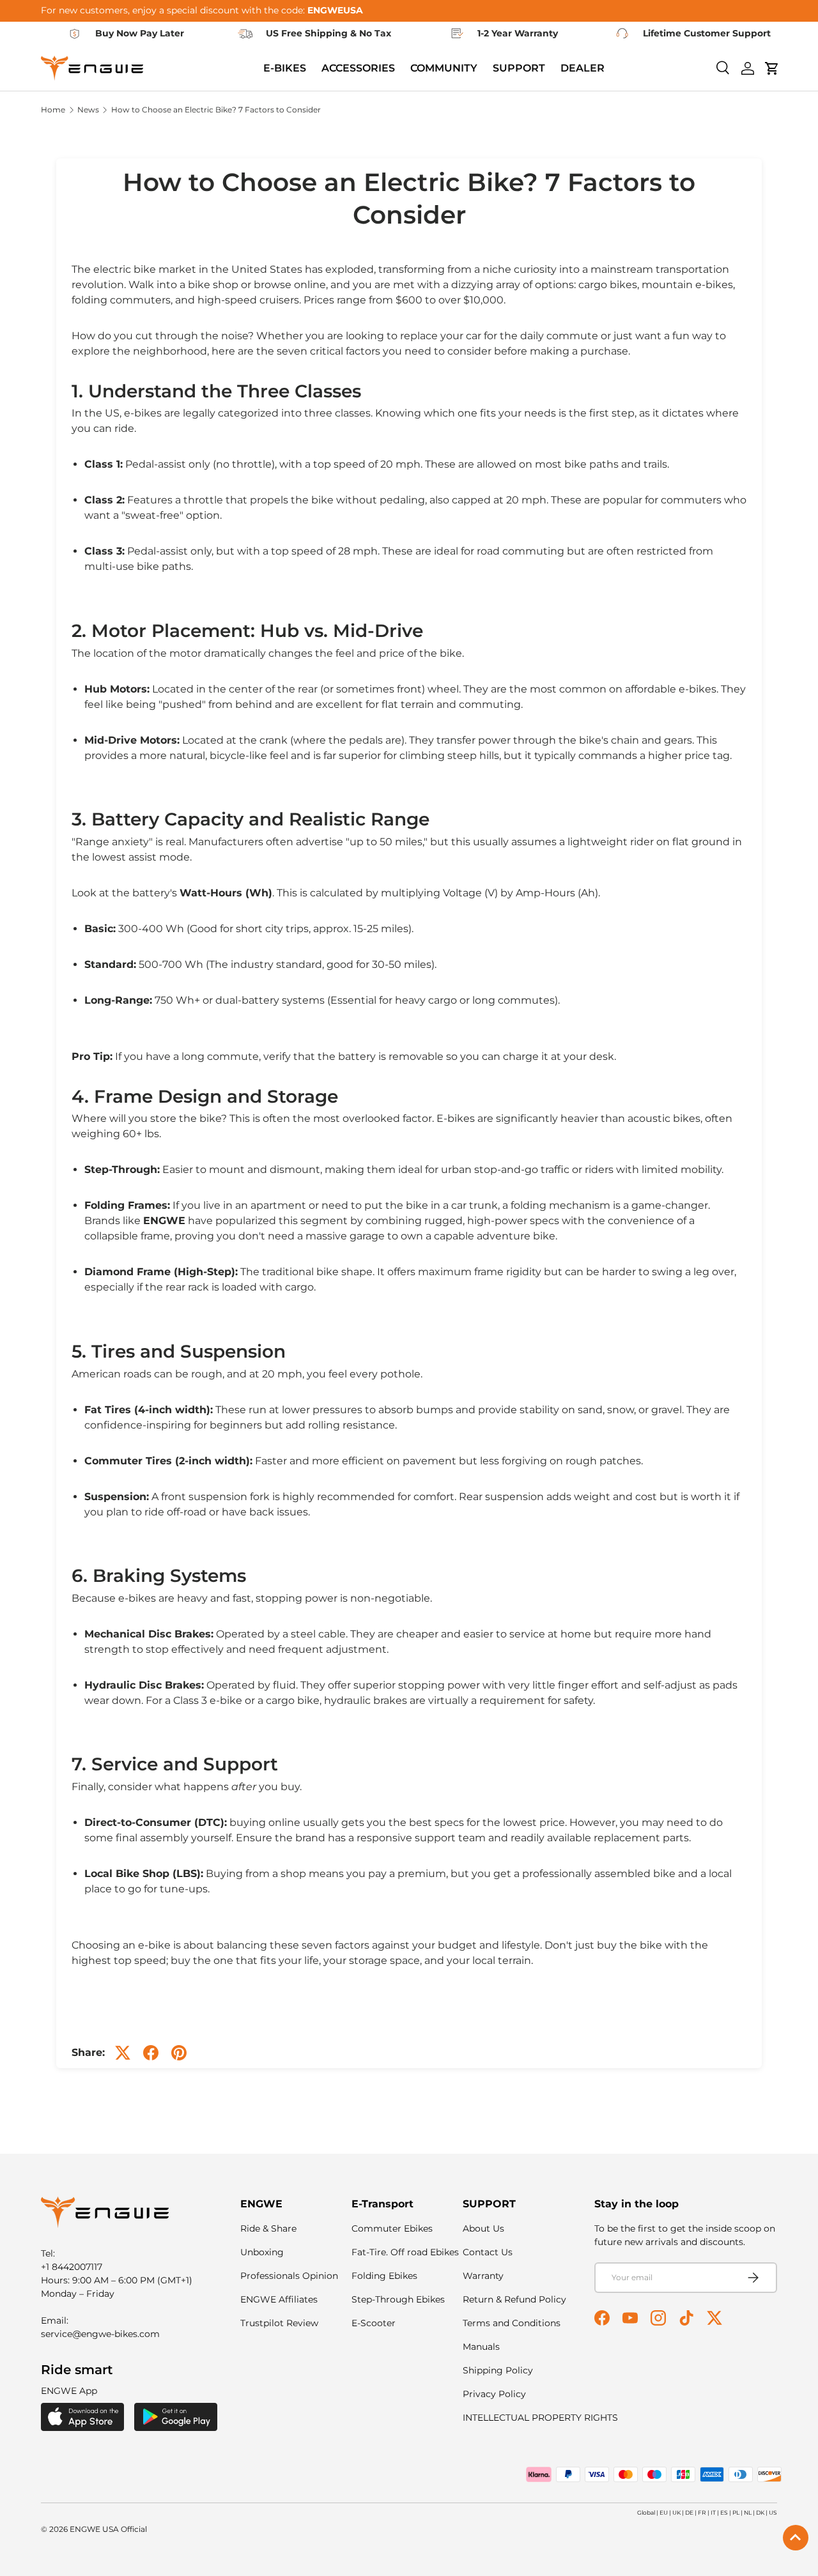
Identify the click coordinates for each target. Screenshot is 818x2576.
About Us (483, 2228)
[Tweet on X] (123, 2053)
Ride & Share (268, 2228)
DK (760, 2512)
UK (676, 2512)
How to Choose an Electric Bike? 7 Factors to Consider (216, 110)
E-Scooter (374, 2323)
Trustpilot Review (279, 2323)
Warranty (483, 2276)
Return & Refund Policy (514, 2299)
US (773, 2512)
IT (713, 2512)
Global (646, 2512)
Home (53, 110)
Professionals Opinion (289, 2276)
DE (689, 2512)
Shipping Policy (498, 2370)
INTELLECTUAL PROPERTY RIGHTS (540, 2418)
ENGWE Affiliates (279, 2299)
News (88, 110)
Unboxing (262, 2252)
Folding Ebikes (384, 2276)
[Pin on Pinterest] (179, 2053)
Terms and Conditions (512, 2323)
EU (664, 2512)
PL (736, 2512)
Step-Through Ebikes (398, 2299)
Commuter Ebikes (392, 2228)
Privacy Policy (494, 2394)
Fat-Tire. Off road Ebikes (405, 2252)
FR (702, 2512)
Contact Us (488, 2252)
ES (724, 2512)
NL (748, 2512)
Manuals (481, 2347)
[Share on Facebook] (151, 2053)
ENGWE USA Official (108, 2529)
